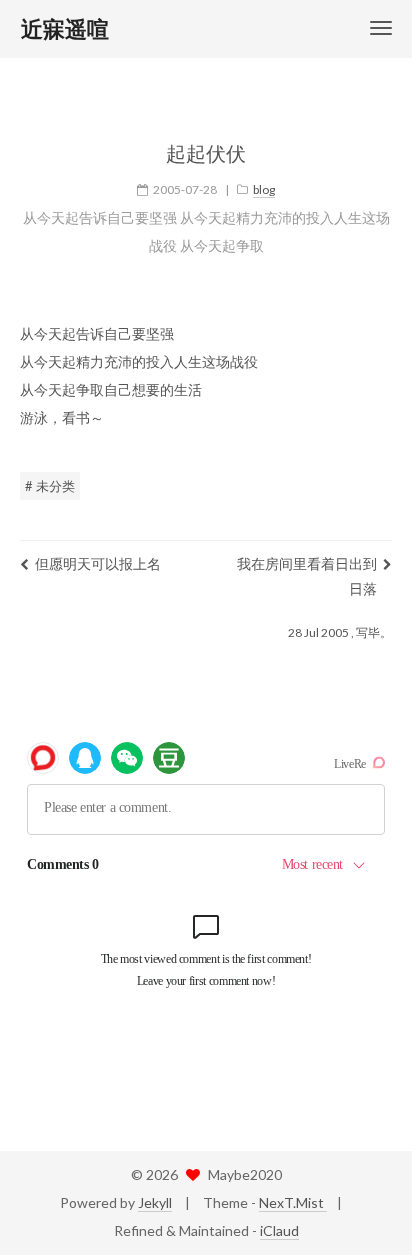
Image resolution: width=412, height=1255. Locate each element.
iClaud (279, 1230)
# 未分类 (50, 486)
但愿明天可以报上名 (98, 563)
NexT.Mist (293, 1202)
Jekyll (155, 1202)
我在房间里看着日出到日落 (307, 576)
